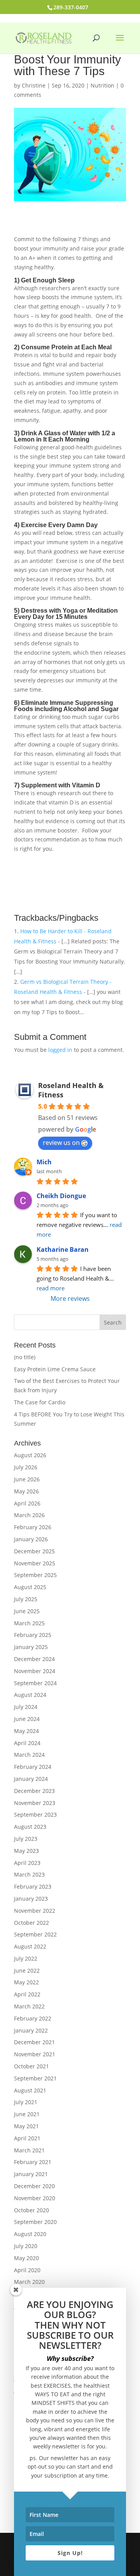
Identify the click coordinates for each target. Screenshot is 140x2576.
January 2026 (31, 1539)
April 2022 (27, 1994)
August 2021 (30, 2090)
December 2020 (34, 2186)
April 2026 (27, 1503)
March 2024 (29, 1755)
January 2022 (31, 2030)
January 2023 (31, 1899)
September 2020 (35, 2222)
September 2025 (35, 1575)
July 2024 (26, 1707)
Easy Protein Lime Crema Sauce (55, 1369)
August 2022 (30, 1946)
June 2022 (27, 1971)
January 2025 (31, 1647)
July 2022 (26, 1958)
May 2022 (26, 1982)
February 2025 (33, 1635)
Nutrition (102, 85)
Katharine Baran (63, 1249)
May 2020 (26, 2258)
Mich (44, 1162)
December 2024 (34, 1659)
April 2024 (27, 1743)
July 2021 (26, 2102)
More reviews (70, 1299)
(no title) (25, 1357)
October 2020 (31, 2210)
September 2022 (35, 1934)
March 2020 (29, 2282)
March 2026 (29, 1515)
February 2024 (33, 1767)
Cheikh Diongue (61, 1196)
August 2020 (30, 2234)
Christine (34, 85)
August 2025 (30, 1587)
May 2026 (26, 1491)
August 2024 (30, 1695)
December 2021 (34, 2042)
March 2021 (29, 2150)
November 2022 (35, 1911)
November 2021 (35, 2054)
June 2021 (27, 2114)
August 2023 (30, 1827)
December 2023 (34, 1791)
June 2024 (27, 1719)
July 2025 (26, 1599)
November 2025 (35, 1563)
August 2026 (30, 1455)
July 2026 (26, 1467)
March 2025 (29, 1623)
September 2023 (35, 1815)
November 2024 (35, 1671)
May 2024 (26, 1731)
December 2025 (34, 1551)
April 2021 (27, 2138)
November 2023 (35, 1803)
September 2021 (35, 2078)
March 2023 (29, 1874)
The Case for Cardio (40, 1402)
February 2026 (33, 1527)
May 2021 (26, 2126)
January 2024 (31, 1779)
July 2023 (26, 1839)
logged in (60, 1050)
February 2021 (33, 2162)
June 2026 (27, 1479)
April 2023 (27, 1863)
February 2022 (33, 2018)
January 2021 (31, 2174)
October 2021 (31, 2066)
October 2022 (31, 1923)
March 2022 (29, 2006)
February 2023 (33, 1886)
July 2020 (26, 2246)
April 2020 (27, 2270)
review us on (61, 1143)
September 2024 (35, 1683)
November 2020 (35, 2198)
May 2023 (26, 1851)
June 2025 (27, 1611)
